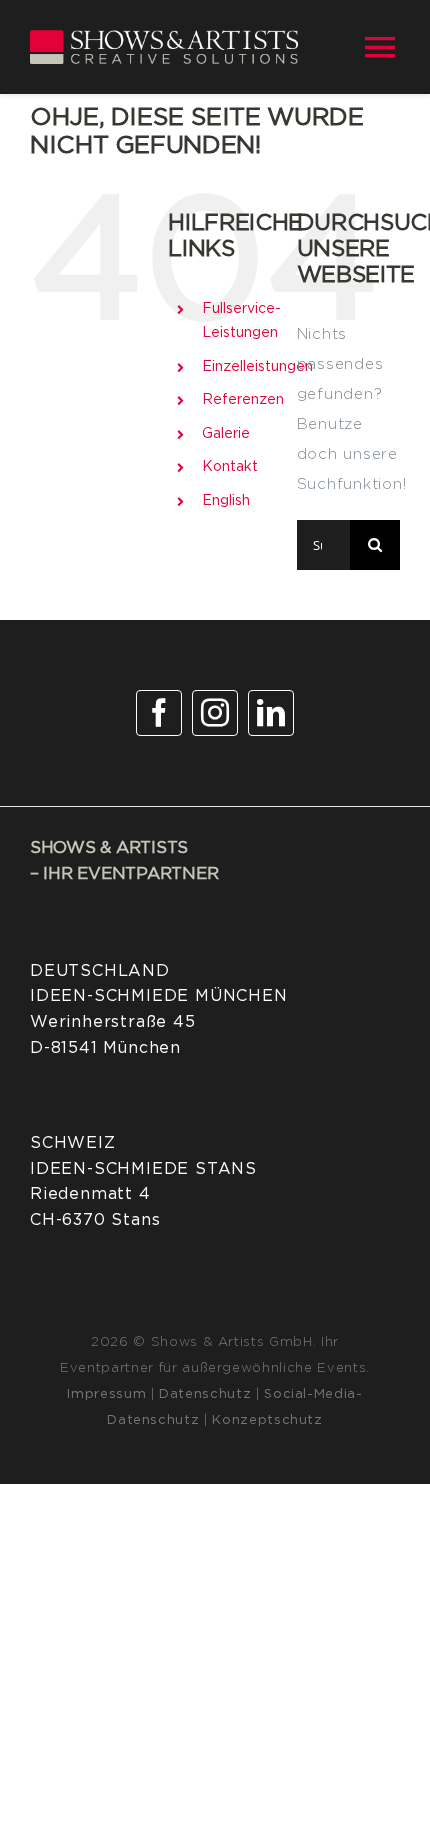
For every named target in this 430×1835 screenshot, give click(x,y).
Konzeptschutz (267, 1420)
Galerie (226, 434)
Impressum (106, 1394)
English (226, 501)
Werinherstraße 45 (113, 1022)
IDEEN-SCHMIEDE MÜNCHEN (159, 996)
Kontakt (230, 467)
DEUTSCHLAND (100, 971)
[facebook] (159, 713)
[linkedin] (271, 713)
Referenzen (243, 400)
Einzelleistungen (257, 367)
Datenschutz (205, 1394)
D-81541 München (105, 1048)
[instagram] (215, 713)
